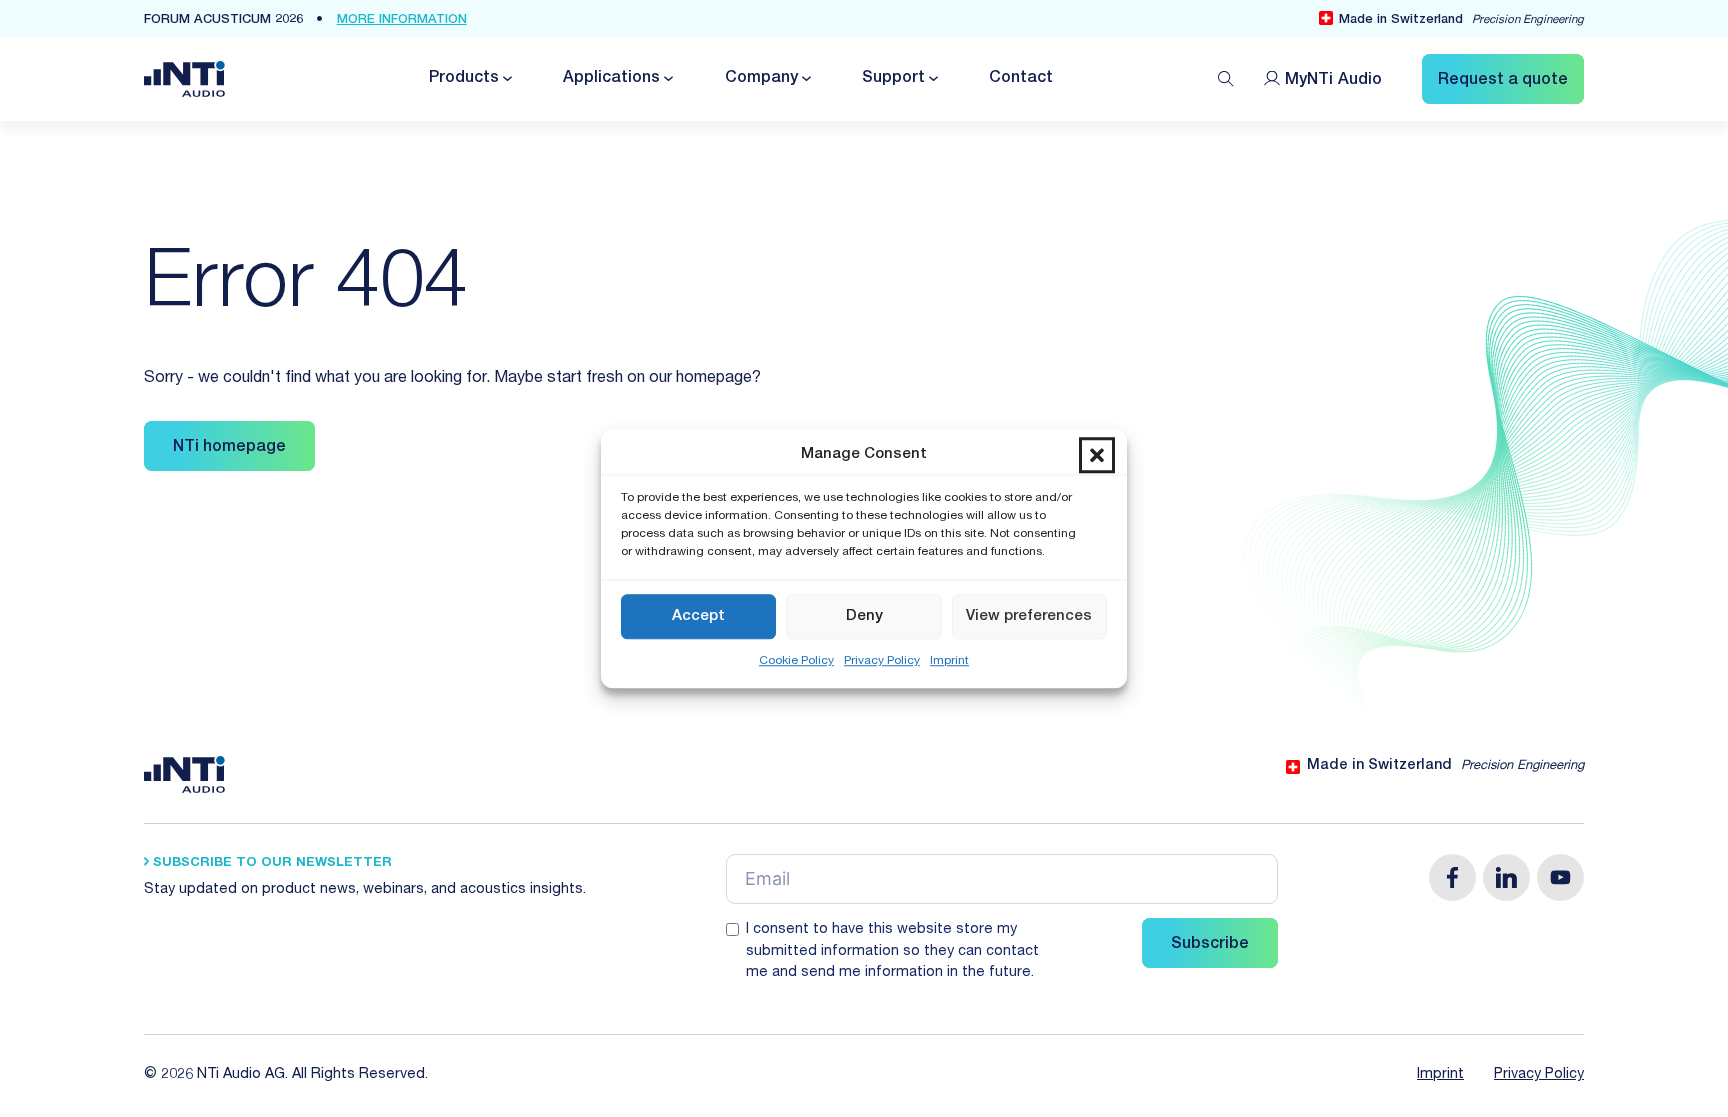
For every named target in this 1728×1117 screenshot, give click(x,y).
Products (464, 79)
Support (893, 79)
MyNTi (1333, 81)
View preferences (1029, 616)
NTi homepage (229, 448)
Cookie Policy (796, 661)
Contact (1021, 79)
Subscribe (1210, 945)
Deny (864, 616)
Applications (611, 79)
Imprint (949, 661)
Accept (698, 616)
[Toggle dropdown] (506, 78)
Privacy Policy (882, 661)
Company (761, 79)
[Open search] (1226, 79)
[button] (1097, 455)
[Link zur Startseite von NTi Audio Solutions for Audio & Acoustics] (184, 80)
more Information (402, 20)
